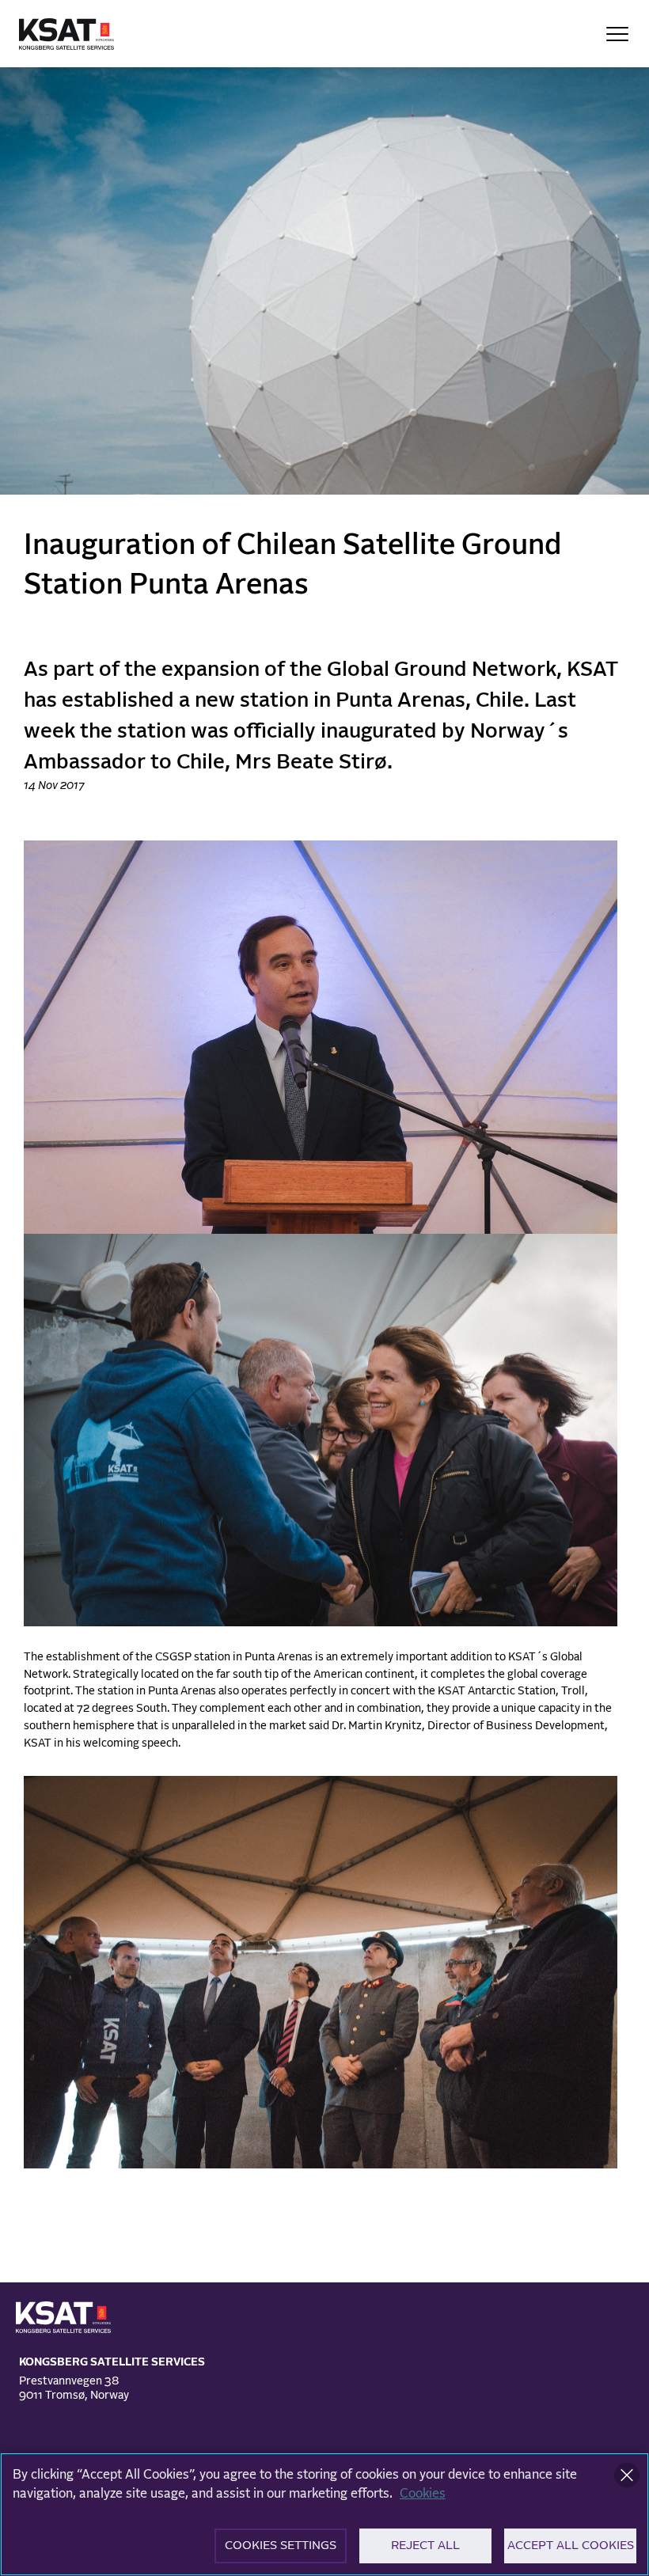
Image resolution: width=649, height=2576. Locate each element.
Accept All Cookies (571, 2546)
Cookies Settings (281, 2546)
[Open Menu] (617, 34)
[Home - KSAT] (66, 34)
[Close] (627, 2475)
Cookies (423, 2494)
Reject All (425, 2546)
